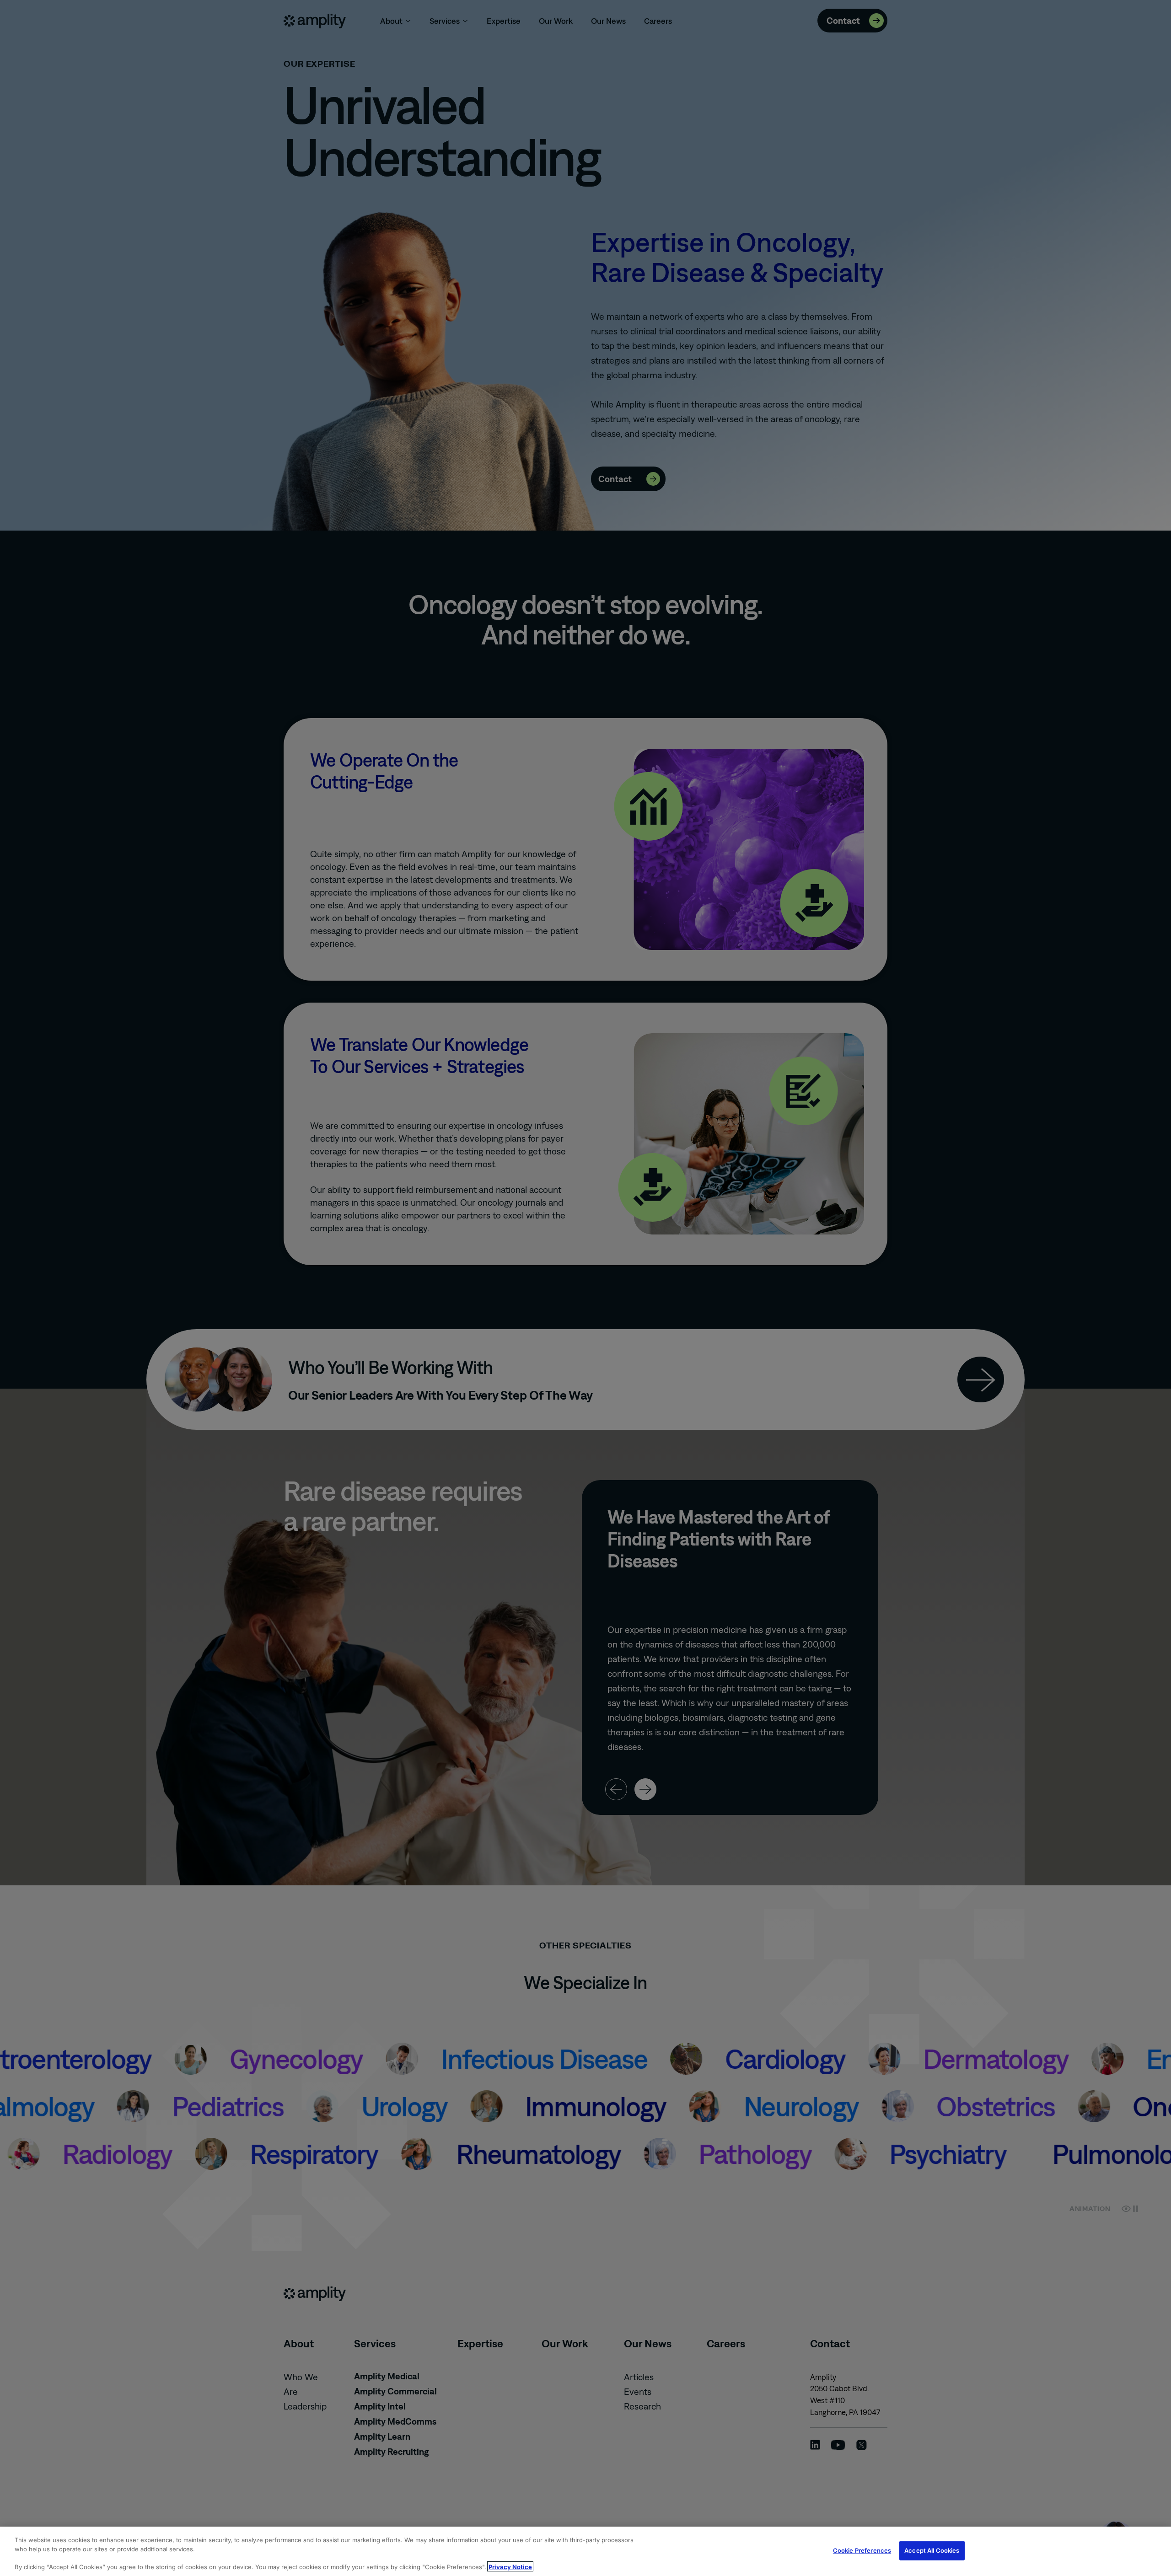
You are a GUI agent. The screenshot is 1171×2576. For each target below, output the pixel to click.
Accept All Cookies (932, 2550)
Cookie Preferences (862, 2550)
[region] (585, 2551)
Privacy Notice (510, 2566)
